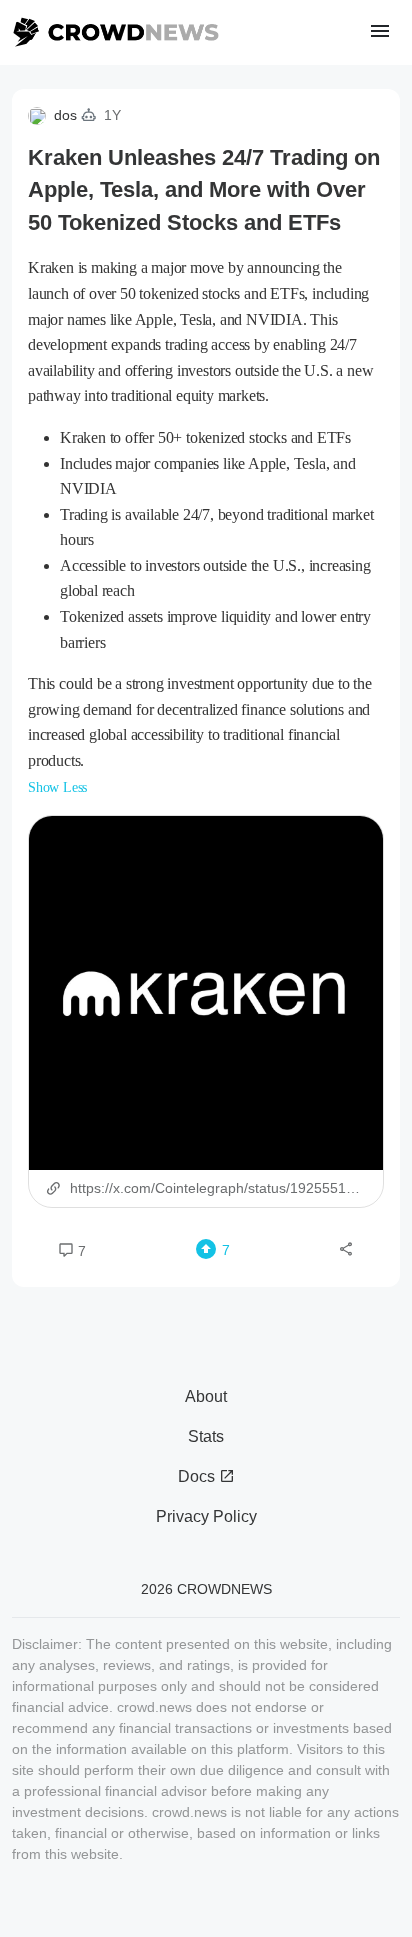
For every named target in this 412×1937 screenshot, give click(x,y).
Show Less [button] (57, 787)
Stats (206, 1436)
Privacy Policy (206, 1516)
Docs (198, 1476)
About (206, 1396)
